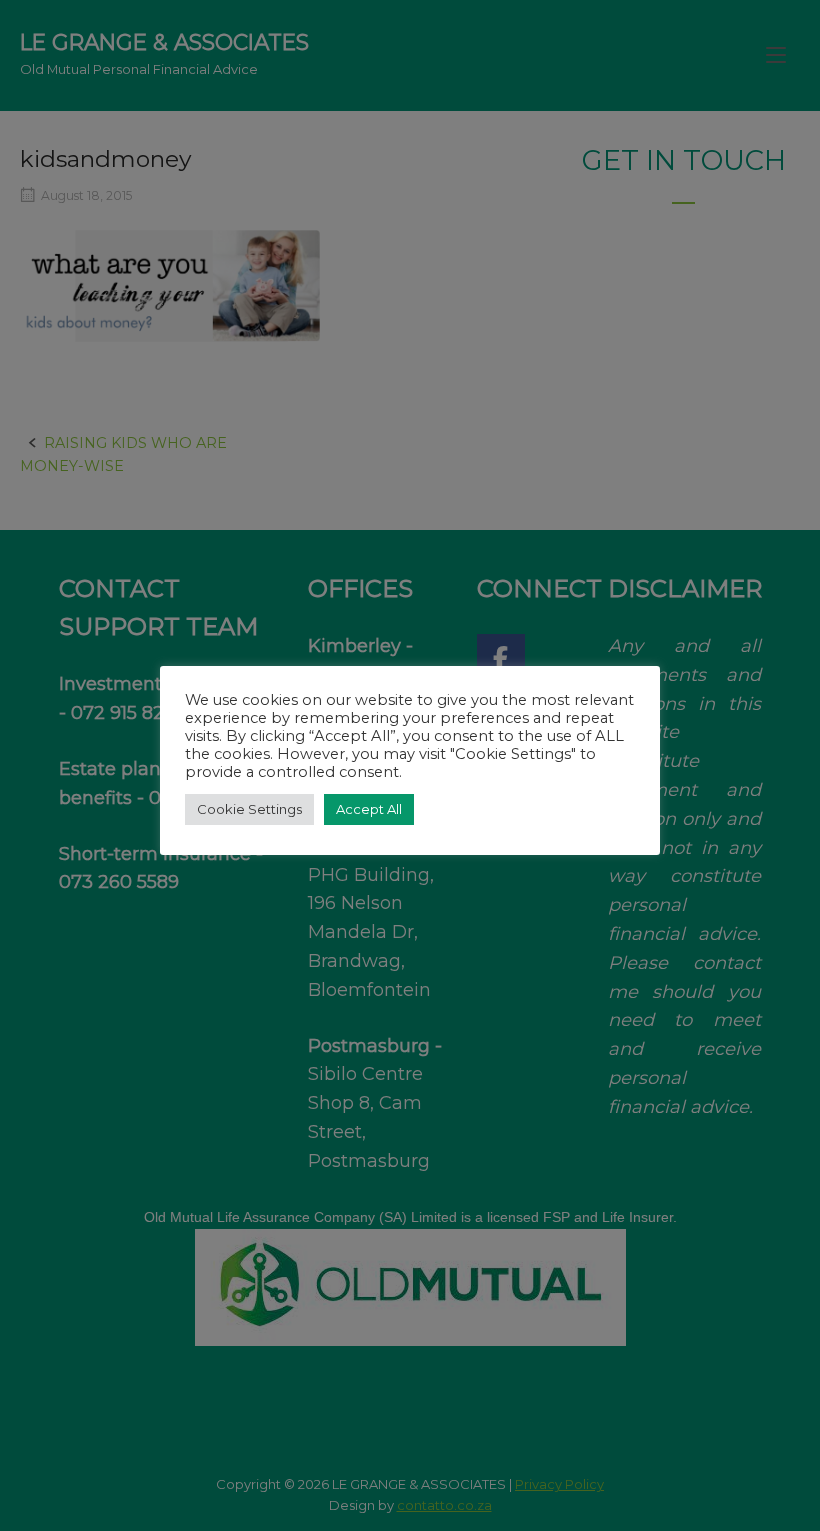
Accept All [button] (369, 809)
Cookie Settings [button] (249, 809)
